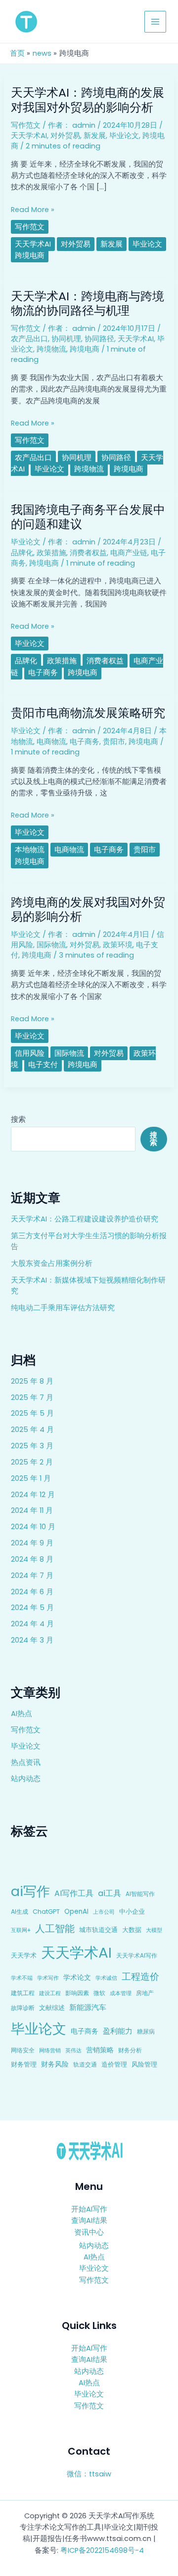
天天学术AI (76, 1952)
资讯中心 (89, 2232)
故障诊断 (23, 2008)
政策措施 (51, 553)
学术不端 (22, 1978)
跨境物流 (51, 349)
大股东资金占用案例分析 (52, 1263)
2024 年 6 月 (32, 1592)
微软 (99, 1993)
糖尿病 (146, 2031)
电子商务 (85, 2031)
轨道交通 (85, 2065)
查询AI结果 (89, 2220)
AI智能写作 (140, 1894)
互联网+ (21, 1930)
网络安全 (23, 2050)
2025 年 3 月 (32, 1446)
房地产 (145, 1993)
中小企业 (132, 1912)
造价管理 (114, 2064)
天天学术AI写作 (137, 1956)
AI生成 (20, 1912)
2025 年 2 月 (32, 1462)
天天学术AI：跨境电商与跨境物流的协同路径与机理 (88, 303)
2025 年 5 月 (32, 1413)
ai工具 (110, 1893)
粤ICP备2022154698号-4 (102, 2550)
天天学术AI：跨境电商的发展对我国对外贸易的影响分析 (88, 100)
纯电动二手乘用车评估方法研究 (63, 1308)
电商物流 (51, 742)
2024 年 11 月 (32, 1510)
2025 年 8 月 (32, 1381)
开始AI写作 (89, 2209)
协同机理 (66, 339)
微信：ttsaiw (89, 2474)
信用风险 (30, 1053)
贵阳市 (114, 742)
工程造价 (140, 1977)
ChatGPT (46, 1912)
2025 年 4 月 (32, 1430)
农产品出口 (29, 339)
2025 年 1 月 (31, 1478)
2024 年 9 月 (32, 1543)
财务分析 (130, 2050)
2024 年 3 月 (32, 1640)
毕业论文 (26, 1746)
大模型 (154, 1930)
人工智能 (55, 1929)
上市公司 (104, 1912)
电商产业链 (129, 553)
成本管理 (121, 1993)
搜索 (18, 1119)
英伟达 (73, 2050)
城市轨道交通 (98, 1930)
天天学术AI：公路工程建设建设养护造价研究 (85, 1219)
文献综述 (52, 2008)
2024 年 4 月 (32, 1624)
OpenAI (76, 1912)
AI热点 (22, 1714)
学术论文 (77, 1977)
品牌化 (22, 553)
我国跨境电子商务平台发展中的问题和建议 (88, 517)
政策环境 (118, 945)
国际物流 (51, 945)
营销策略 (100, 2050)
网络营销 (50, 2050)
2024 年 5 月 (32, 1608)
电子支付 (43, 1065)
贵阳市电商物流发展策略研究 (88, 713)
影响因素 (77, 1993)
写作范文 (26, 1730)
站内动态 (26, 1779)
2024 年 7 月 (32, 1575)
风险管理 (144, 2064)
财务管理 (24, 2064)
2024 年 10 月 (33, 1527)
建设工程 (50, 1993)
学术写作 (48, 1978)
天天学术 (24, 1955)
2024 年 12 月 (33, 1495)
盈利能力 (118, 2031)
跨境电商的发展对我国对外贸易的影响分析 (88, 909)
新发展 (95, 136)
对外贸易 (65, 136)
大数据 (132, 1930)
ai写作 (30, 1891)
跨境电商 (30, 255)
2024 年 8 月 (32, 1559)
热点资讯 (26, 1762)
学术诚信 (106, 1978)
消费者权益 (88, 553)
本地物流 (30, 850)
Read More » (33, 210)
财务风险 (55, 2064)
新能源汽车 (88, 2007)
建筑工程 (23, 1993)
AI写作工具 (74, 1893)
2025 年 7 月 (32, 1397)
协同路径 (99, 339)
